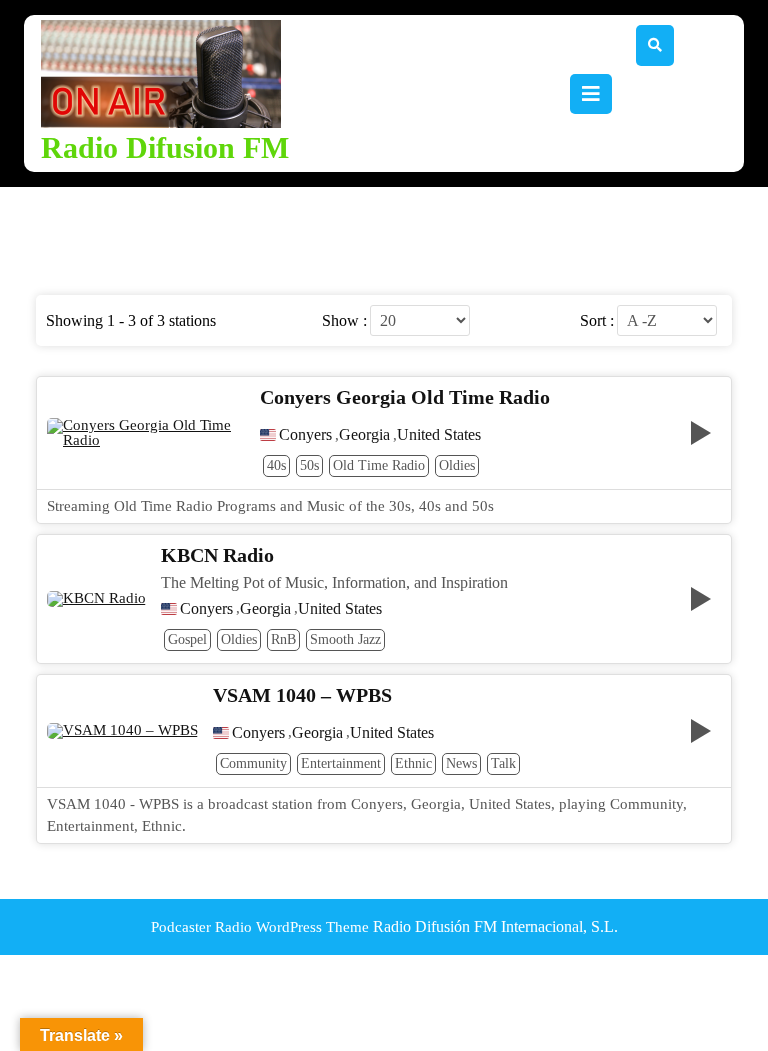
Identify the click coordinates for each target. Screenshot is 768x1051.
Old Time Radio (379, 465)
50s (309, 465)
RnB (283, 639)
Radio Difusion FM (165, 147)
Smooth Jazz (345, 639)
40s (276, 465)
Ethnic (413, 763)
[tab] (591, 94)
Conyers (305, 435)
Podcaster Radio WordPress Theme (260, 927)
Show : (344, 321)
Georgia (364, 435)
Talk (503, 763)
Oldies (457, 465)
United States (439, 435)
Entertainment (341, 763)
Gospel (187, 639)
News (461, 763)
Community (253, 763)
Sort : (597, 321)
